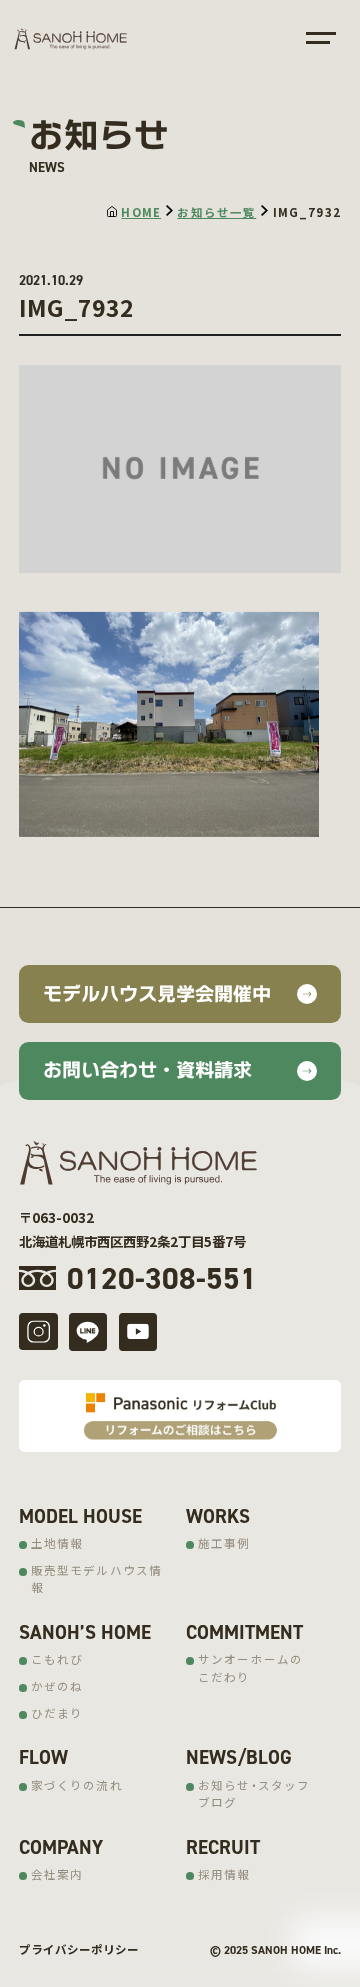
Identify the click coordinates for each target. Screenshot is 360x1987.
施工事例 (224, 1543)
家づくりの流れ (77, 1785)
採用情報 (224, 1874)
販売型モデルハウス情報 (97, 1578)
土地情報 (57, 1543)
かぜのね (57, 1686)
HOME (141, 212)
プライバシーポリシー (79, 1949)
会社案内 (57, 1874)
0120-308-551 (162, 1278)
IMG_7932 (307, 212)
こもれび (57, 1659)
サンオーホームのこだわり (250, 1667)
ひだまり (57, 1713)
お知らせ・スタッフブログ (254, 1793)
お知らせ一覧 (216, 212)
